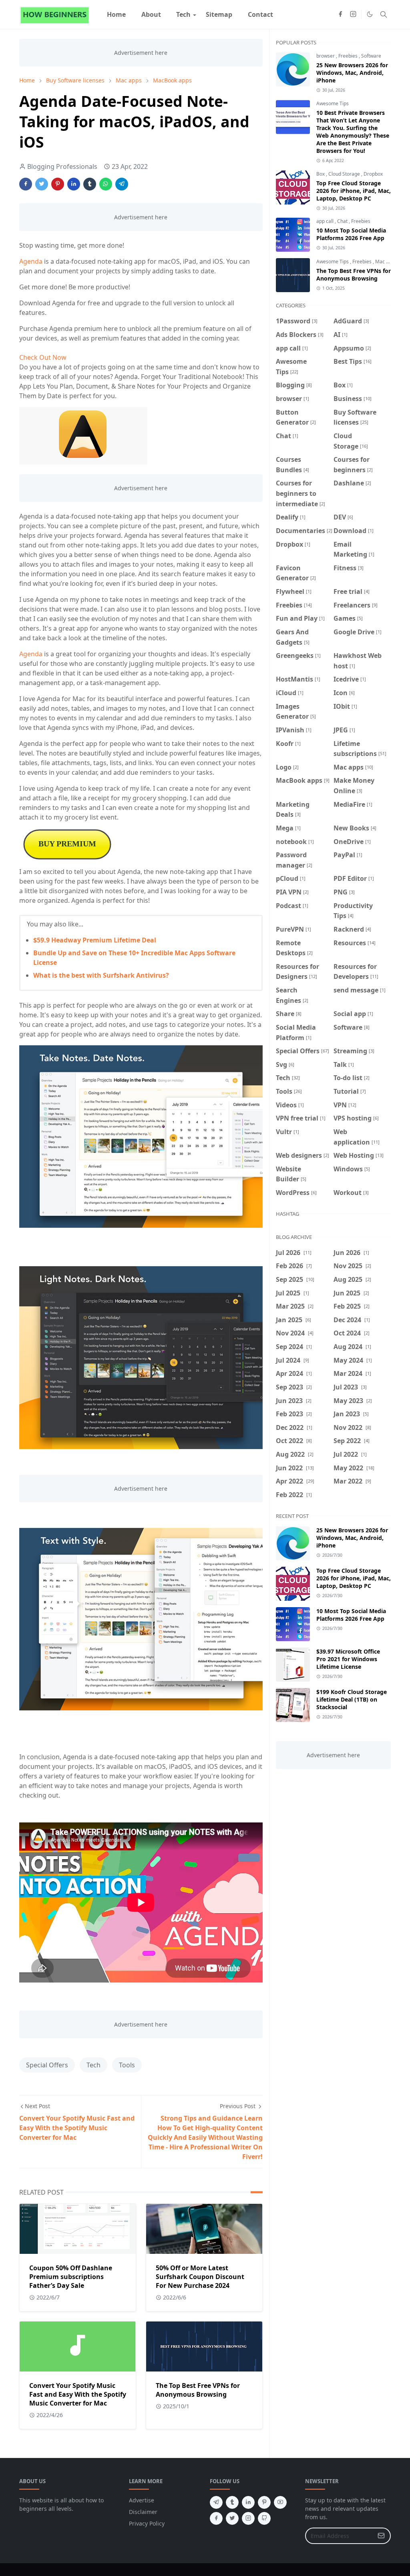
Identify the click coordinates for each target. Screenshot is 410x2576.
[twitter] (232, 2518)
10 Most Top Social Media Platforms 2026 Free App (351, 234)
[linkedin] (248, 2502)
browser (326, 56)
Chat (343, 221)
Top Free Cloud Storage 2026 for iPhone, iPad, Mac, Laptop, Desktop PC (354, 191)
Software (371, 56)
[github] (264, 2518)
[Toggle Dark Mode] (370, 14)
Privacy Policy (147, 2523)
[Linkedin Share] (74, 184)
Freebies (349, 56)
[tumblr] (232, 2502)
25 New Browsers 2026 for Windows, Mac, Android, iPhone (352, 73)
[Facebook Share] (26, 184)
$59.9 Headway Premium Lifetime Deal (95, 940)
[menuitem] (116, 14)
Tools (127, 2065)
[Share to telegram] (122, 184)
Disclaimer (143, 2512)
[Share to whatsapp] (106, 184)
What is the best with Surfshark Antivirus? (101, 975)
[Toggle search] (384, 14)
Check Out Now (43, 357)
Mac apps (386, 262)
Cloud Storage (345, 174)
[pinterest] (264, 2502)
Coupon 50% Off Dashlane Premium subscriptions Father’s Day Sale (71, 2277)
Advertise (142, 2500)
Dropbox (373, 174)
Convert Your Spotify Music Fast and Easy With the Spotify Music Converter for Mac (78, 2394)
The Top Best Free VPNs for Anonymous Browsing (198, 2390)
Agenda (31, 261)
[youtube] (280, 2502)
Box (321, 174)
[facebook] (340, 14)
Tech (93, 2065)
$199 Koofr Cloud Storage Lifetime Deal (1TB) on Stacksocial (352, 1699)
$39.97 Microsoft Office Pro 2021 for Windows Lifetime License (348, 1659)
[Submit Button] (381, 2536)
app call (326, 221)
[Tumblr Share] (90, 184)
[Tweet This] (42, 184)
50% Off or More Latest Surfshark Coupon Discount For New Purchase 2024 (200, 2277)
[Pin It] (58, 184)
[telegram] (216, 2502)
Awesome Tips (333, 103)
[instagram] (353, 14)
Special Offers (47, 2065)
